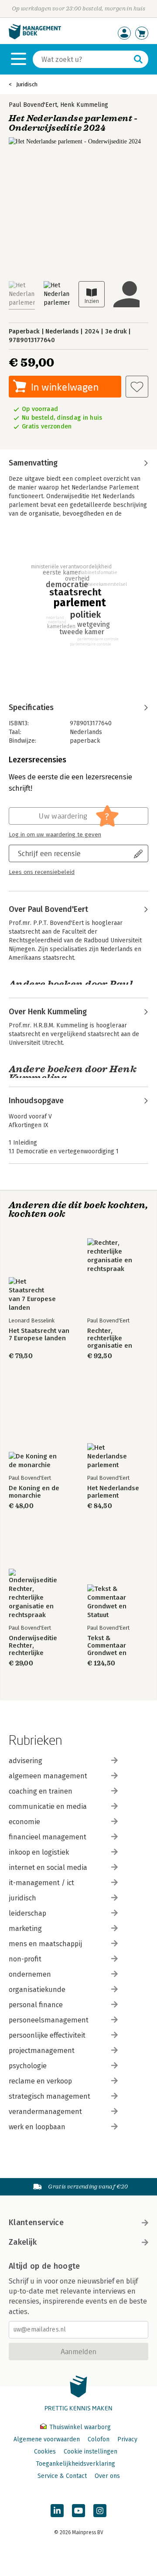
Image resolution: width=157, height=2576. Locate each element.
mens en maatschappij (45, 1944)
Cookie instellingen (90, 2452)
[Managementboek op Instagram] (100, 2511)
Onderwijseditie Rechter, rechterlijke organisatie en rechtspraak (33, 1646)
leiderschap (27, 1913)
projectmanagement (42, 2051)
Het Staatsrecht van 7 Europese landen (39, 1335)
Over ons (107, 2476)
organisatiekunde (37, 1990)
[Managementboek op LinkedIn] (57, 2511)
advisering (26, 1761)
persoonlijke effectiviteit (47, 2035)
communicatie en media (48, 1806)
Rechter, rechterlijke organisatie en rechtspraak (110, 1338)
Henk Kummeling (84, 105)
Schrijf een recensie (49, 853)
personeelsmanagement (49, 2020)
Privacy (127, 2439)
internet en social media (48, 1867)
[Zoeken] (138, 59)
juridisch (22, 1898)
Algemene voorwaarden (47, 2439)
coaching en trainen (41, 1791)
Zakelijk (23, 2242)
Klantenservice (36, 2223)
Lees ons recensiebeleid (42, 872)
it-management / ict (41, 1883)
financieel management (48, 1837)
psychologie (28, 2066)
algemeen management (48, 1776)
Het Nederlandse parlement (113, 1492)
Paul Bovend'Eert (33, 105)
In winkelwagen (65, 387)
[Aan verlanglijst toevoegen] (137, 387)
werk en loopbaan (37, 2127)
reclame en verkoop (40, 2081)
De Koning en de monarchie (34, 1492)
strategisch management (49, 2096)
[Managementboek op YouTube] (78, 2511)
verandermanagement (45, 2112)
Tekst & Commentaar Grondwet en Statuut (107, 1646)
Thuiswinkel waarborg (79, 2427)
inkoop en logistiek (39, 1852)
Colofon (99, 2439)
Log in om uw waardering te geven (55, 835)
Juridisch (27, 84)
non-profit (25, 1959)
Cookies (45, 2452)
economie (24, 1822)
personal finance (36, 2005)
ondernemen (30, 1974)
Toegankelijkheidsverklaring (75, 2464)
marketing (25, 1929)
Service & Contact (62, 2476)
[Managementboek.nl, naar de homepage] (35, 37)
